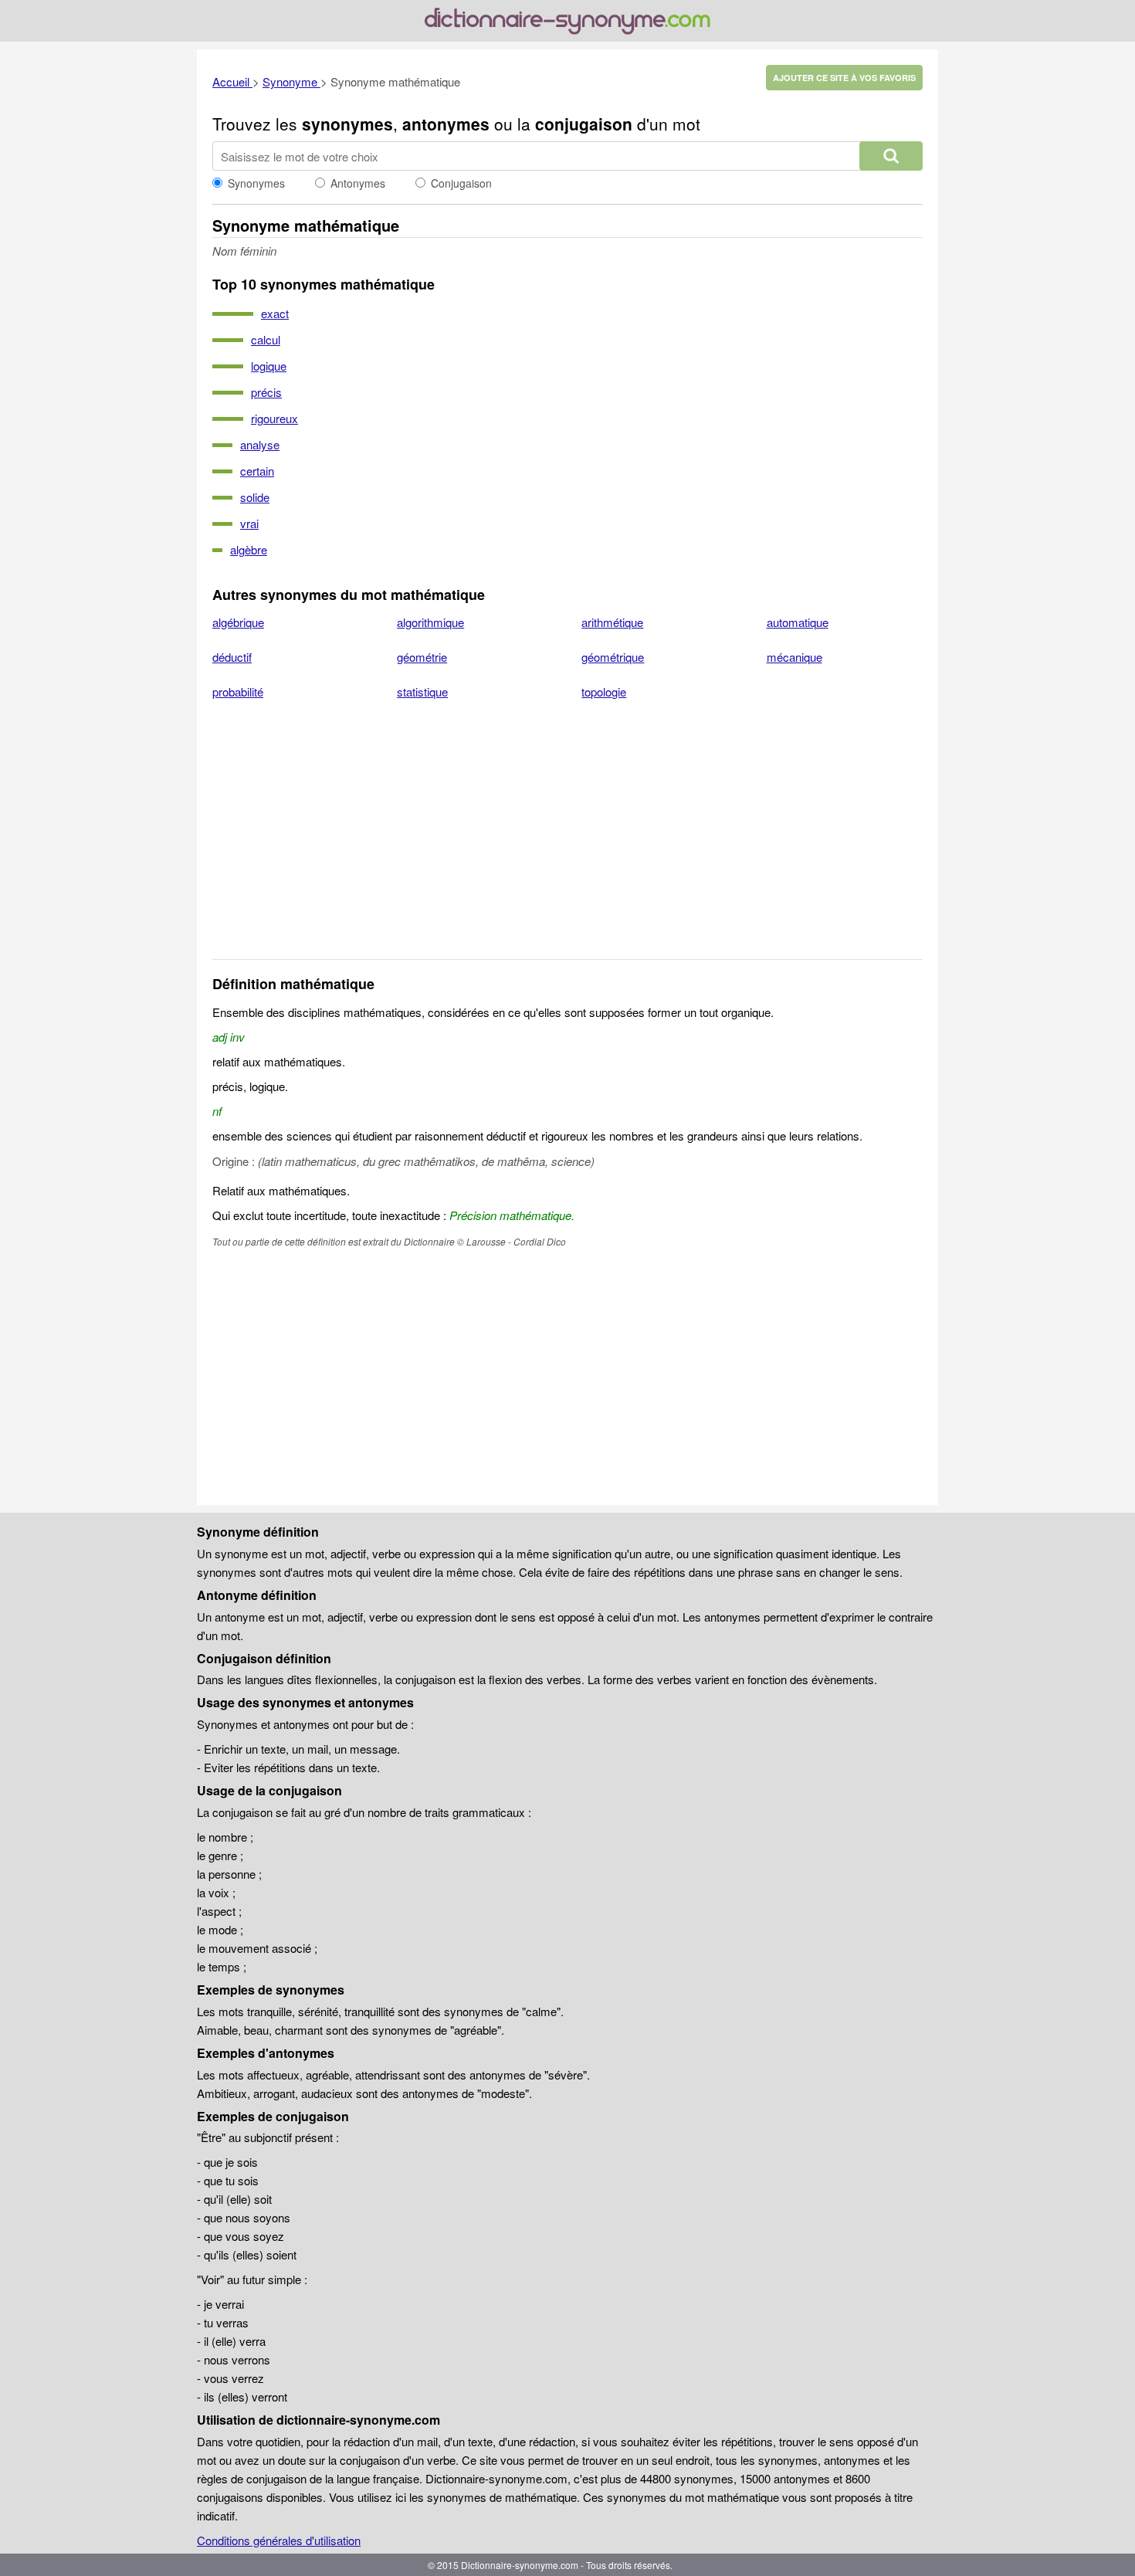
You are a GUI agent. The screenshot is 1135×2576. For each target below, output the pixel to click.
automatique (798, 622)
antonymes (446, 124)
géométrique (613, 657)
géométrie (422, 657)
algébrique (238, 622)
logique (269, 366)
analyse (260, 444)
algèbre (249, 549)
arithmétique (612, 622)
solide (255, 497)
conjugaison (584, 124)
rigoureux (274, 418)
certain (257, 471)
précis (266, 392)
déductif (232, 657)
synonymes (347, 124)
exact (275, 313)
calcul (266, 339)
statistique (422, 691)
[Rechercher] (891, 156)
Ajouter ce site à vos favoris (844, 78)
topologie (604, 691)
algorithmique (430, 622)
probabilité (238, 691)
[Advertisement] (567, 839)
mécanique (794, 657)
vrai (249, 523)
